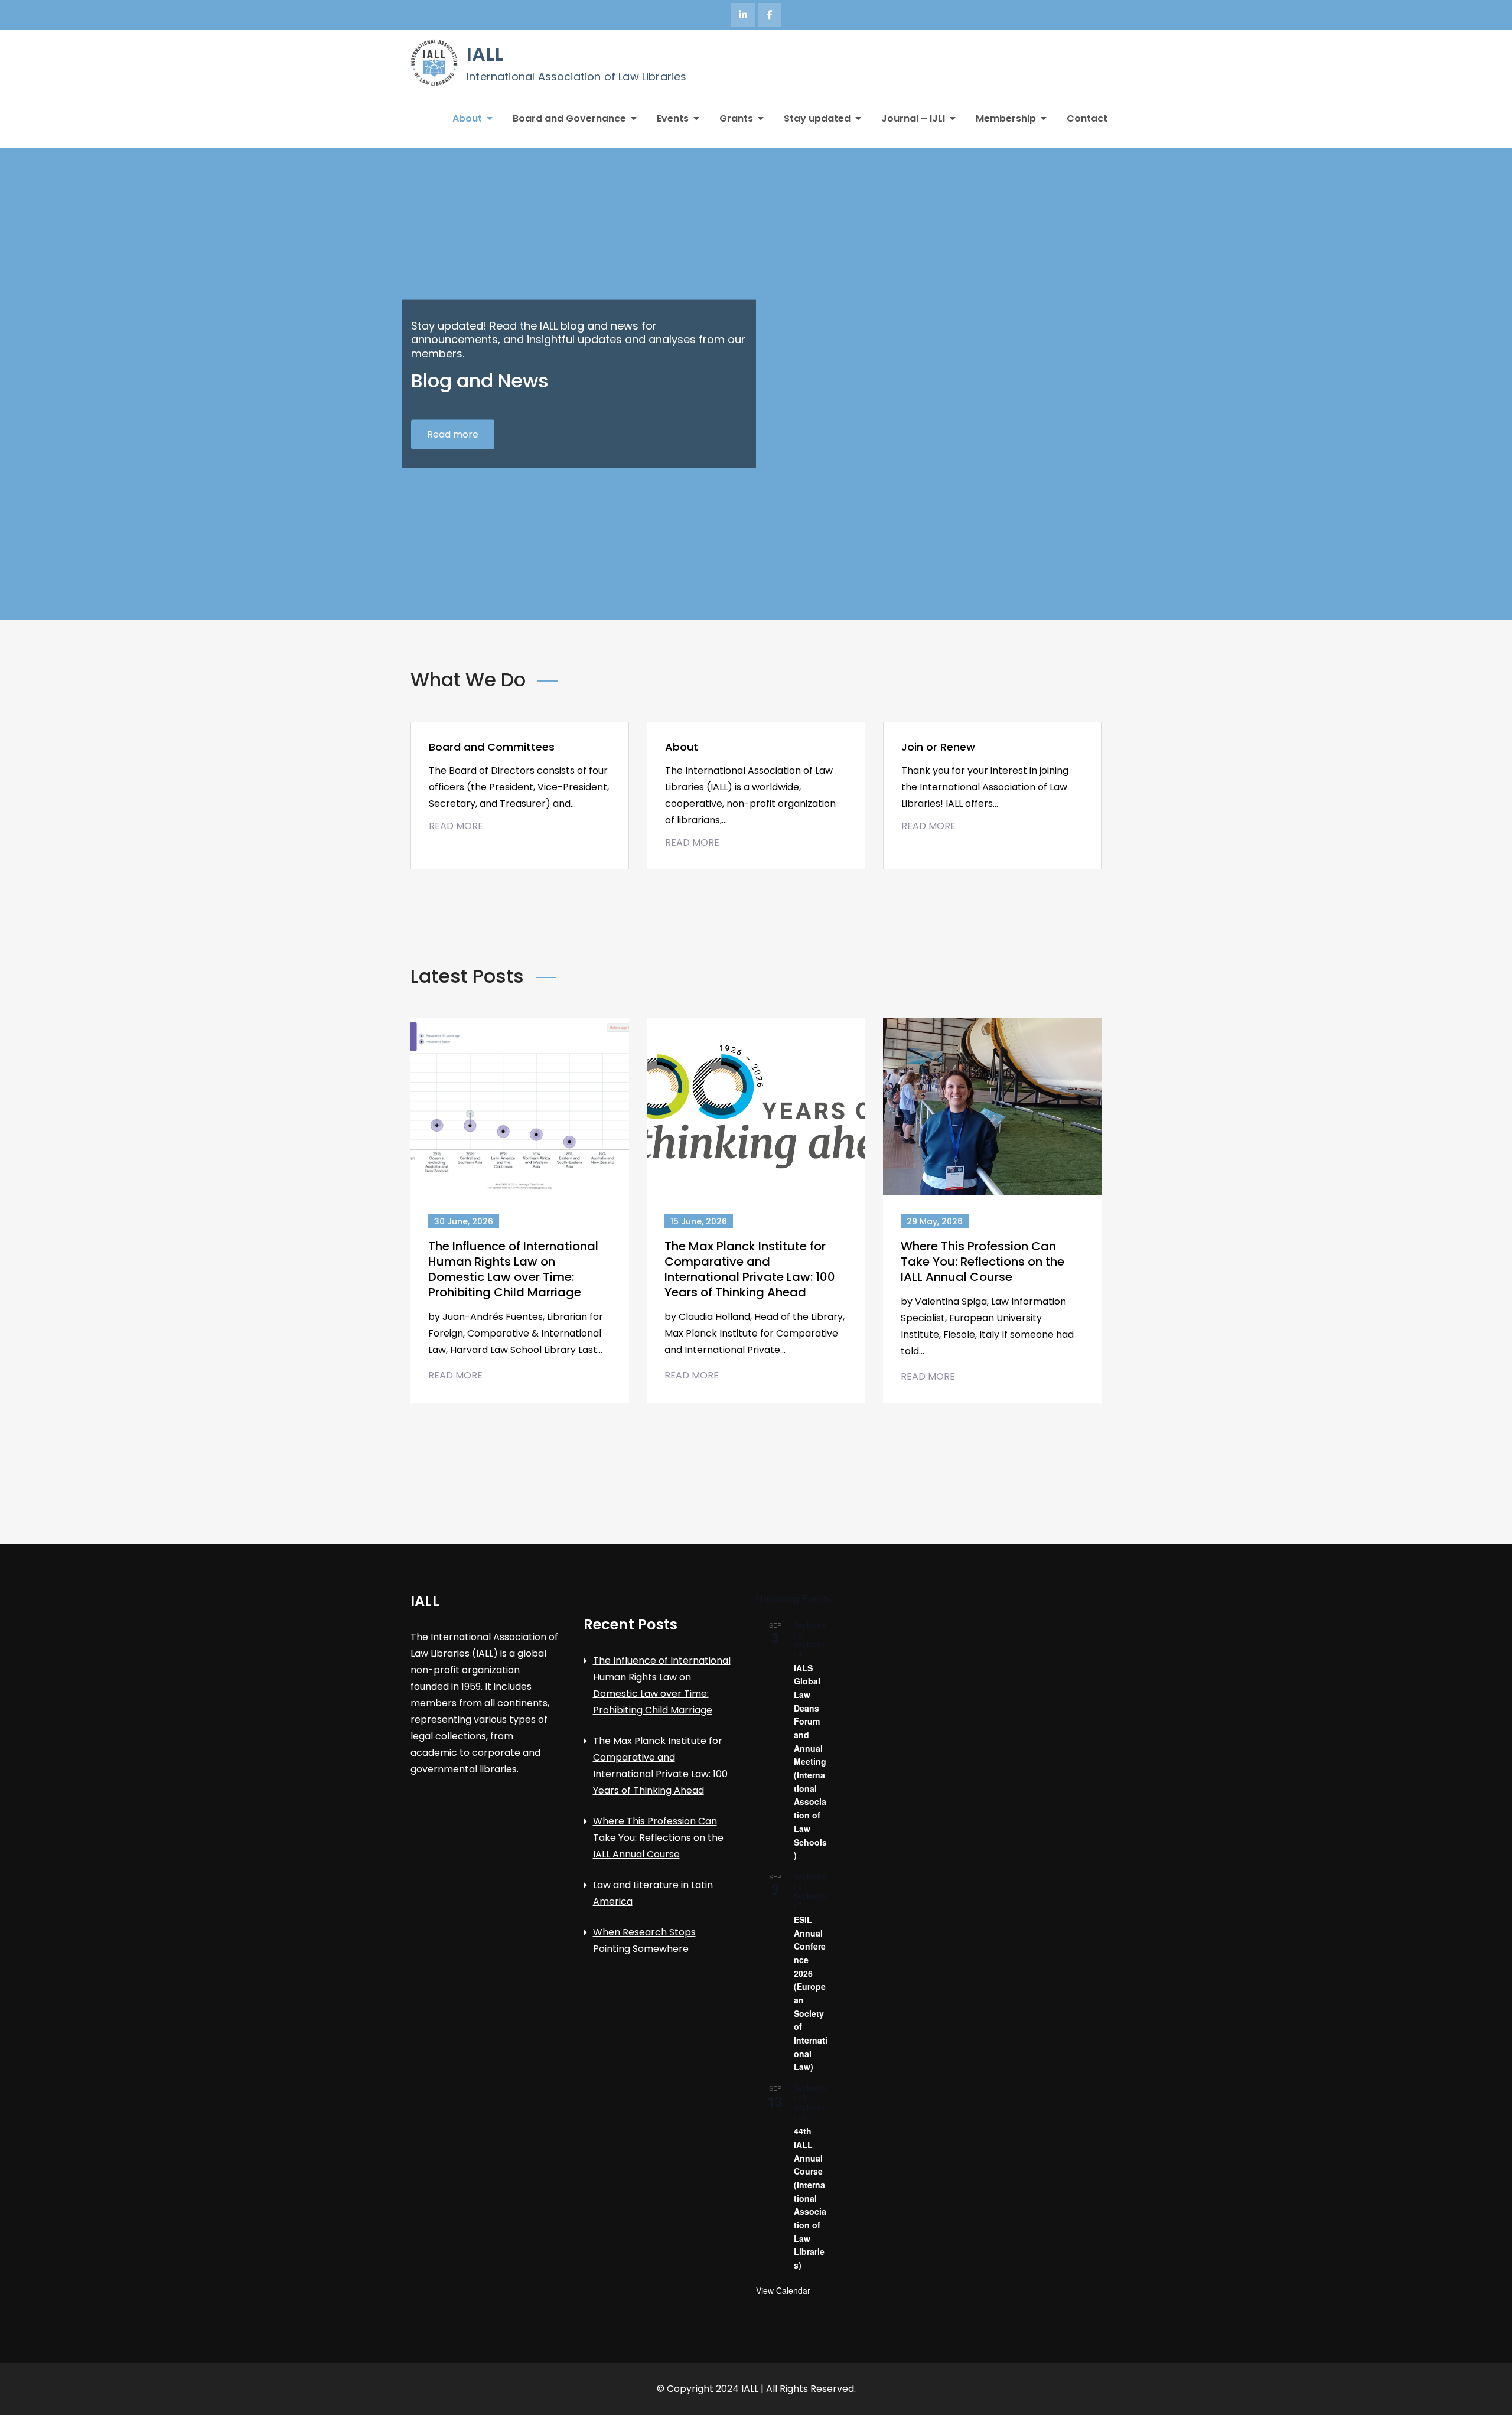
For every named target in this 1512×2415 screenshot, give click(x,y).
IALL (485, 54)
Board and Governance (569, 118)
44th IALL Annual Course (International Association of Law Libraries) (810, 2198)
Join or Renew (938, 747)
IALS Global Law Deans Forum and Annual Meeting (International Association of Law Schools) (810, 1761)
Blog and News (480, 381)
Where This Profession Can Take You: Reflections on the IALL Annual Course (983, 1262)
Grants (736, 118)
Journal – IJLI (913, 118)
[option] (756, 384)
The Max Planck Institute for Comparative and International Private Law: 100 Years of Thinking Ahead (750, 1269)
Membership (1006, 118)
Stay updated (817, 118)
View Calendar (783, 2290)
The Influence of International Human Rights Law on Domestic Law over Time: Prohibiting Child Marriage (513, 1269)
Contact (1087, 118)
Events (673, 118)
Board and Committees (492, 747)
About (467, 118)
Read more (453, 434)
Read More (456, 826)
